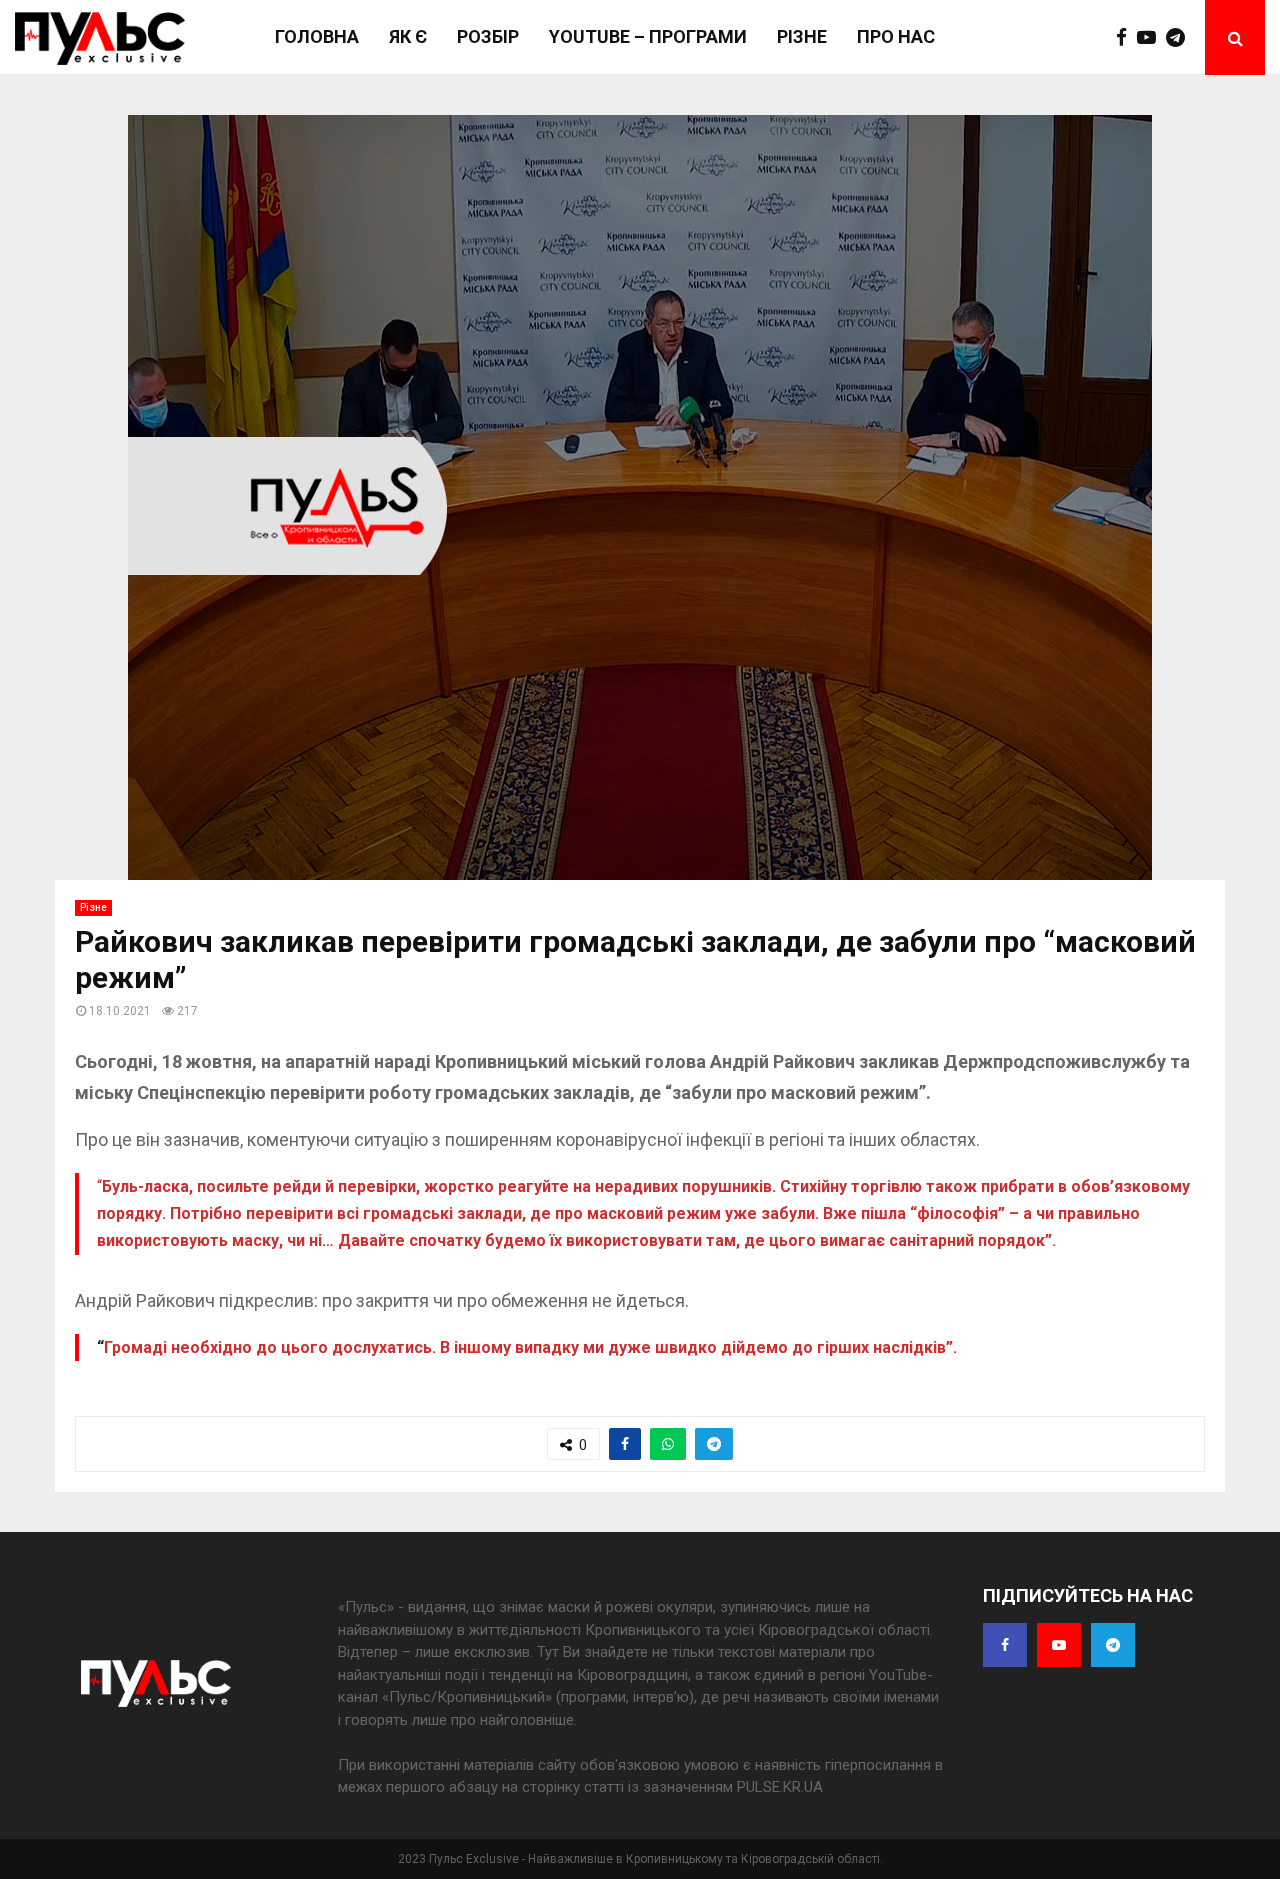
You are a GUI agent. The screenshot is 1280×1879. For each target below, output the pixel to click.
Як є (408, 36)
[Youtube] (1151, 38)
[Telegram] (1180, 38)
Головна (317, 36)
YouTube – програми (648, 36)
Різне (802, 36)
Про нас (896, 36)
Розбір (488, 36)
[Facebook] (1126, 38)
